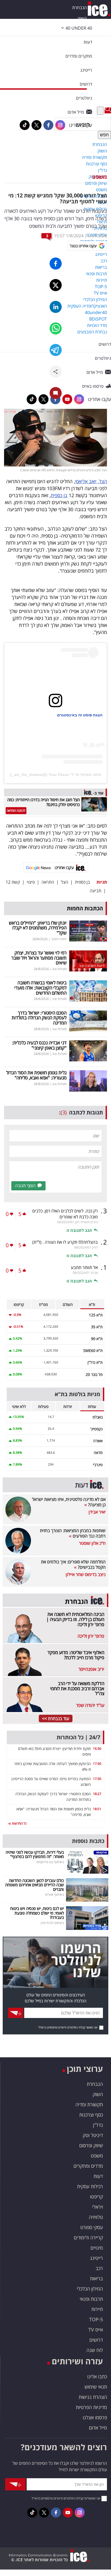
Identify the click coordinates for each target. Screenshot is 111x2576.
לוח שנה (95, 2350)
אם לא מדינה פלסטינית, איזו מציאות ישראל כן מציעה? (69, 1502)
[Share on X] (56, 285)
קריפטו (96, 2197)
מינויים (97, 2248)
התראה (48, 882)
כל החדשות (19, 1823)
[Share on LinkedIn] (56, 307)
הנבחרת (79, 8)
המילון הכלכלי (90, 2289)
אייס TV (96, 2330)
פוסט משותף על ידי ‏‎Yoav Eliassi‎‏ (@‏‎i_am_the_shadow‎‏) (55, 775)
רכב (99, 2268)
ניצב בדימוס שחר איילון (86, 1574)
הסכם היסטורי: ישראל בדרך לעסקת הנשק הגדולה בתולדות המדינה (39, 1018)
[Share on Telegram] (56, 350)
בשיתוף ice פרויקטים (50, 1862)
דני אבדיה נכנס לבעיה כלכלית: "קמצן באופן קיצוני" (39, 1045)
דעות (88, 42)
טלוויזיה (96, 2217)
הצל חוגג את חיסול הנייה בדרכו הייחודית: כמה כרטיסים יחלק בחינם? (44, 802)
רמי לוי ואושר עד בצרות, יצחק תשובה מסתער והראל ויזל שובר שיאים (39, 958)
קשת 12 (13, 882)
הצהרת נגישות (93, 2397)
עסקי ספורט (92, 2227)
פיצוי (31, 882)
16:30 (97, 1749)
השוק (82, 18)
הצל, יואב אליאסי (91, 481)
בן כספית (59, 495)
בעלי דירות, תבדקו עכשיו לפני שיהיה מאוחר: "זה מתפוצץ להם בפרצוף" (35, 1854)
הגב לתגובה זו (79, 1230)
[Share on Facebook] (56, 264)
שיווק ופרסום (91, 2145)
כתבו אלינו (97, 2376)
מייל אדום (98, 2428)
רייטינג (96, 2258)
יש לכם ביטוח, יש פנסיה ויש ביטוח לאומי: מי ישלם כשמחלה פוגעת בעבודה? (37, 1913)
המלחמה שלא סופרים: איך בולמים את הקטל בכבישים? (73, 1564)
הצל (65, 882)
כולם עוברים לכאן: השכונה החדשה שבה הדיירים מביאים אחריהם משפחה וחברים (34, 1885)
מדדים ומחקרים (88, 2166)
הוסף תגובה (25, 1186)
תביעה (96, 891)
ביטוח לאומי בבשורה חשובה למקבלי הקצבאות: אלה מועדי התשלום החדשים (40, 988)
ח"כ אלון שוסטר (92, 1543)
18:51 (97, 1809)
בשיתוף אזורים (55, 1894)
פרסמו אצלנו (95, 2417)
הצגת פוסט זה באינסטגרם (80, 715)
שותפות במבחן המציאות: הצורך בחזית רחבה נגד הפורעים (73, 1533)
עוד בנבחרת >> (56, 1719)
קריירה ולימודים (88, 2237)
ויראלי (98, 2207)
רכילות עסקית (90, 2186)
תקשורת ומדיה (89, 2104)
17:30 (97, 1764)
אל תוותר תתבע (84, 1267)
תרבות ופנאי (91, 2299)
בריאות (96, 2278)
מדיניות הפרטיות (91, 2407)
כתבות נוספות (88, 1841)
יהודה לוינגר (59, 939)
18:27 (97, 1794)
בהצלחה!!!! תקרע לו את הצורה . (65, 1242)
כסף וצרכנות (91, 2115)
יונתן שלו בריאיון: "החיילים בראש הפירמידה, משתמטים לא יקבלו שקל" (38, 928)
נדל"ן (98, 2125)
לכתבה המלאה (16, 811)
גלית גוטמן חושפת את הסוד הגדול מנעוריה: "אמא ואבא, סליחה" (36, 1075)
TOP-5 (96, 2319)
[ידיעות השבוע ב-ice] (88, 960)
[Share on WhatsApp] (56, 328)
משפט (100, 177)
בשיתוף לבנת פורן (52, 1923)
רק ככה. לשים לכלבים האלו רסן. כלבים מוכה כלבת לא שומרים (65, 1214)
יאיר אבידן (97, 1512)
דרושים (96, 2340)
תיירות (97, 2309)
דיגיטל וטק (93, 2135)
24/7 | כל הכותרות (78, 1737)
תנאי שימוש (96, 2387)
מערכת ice (98, 236)
